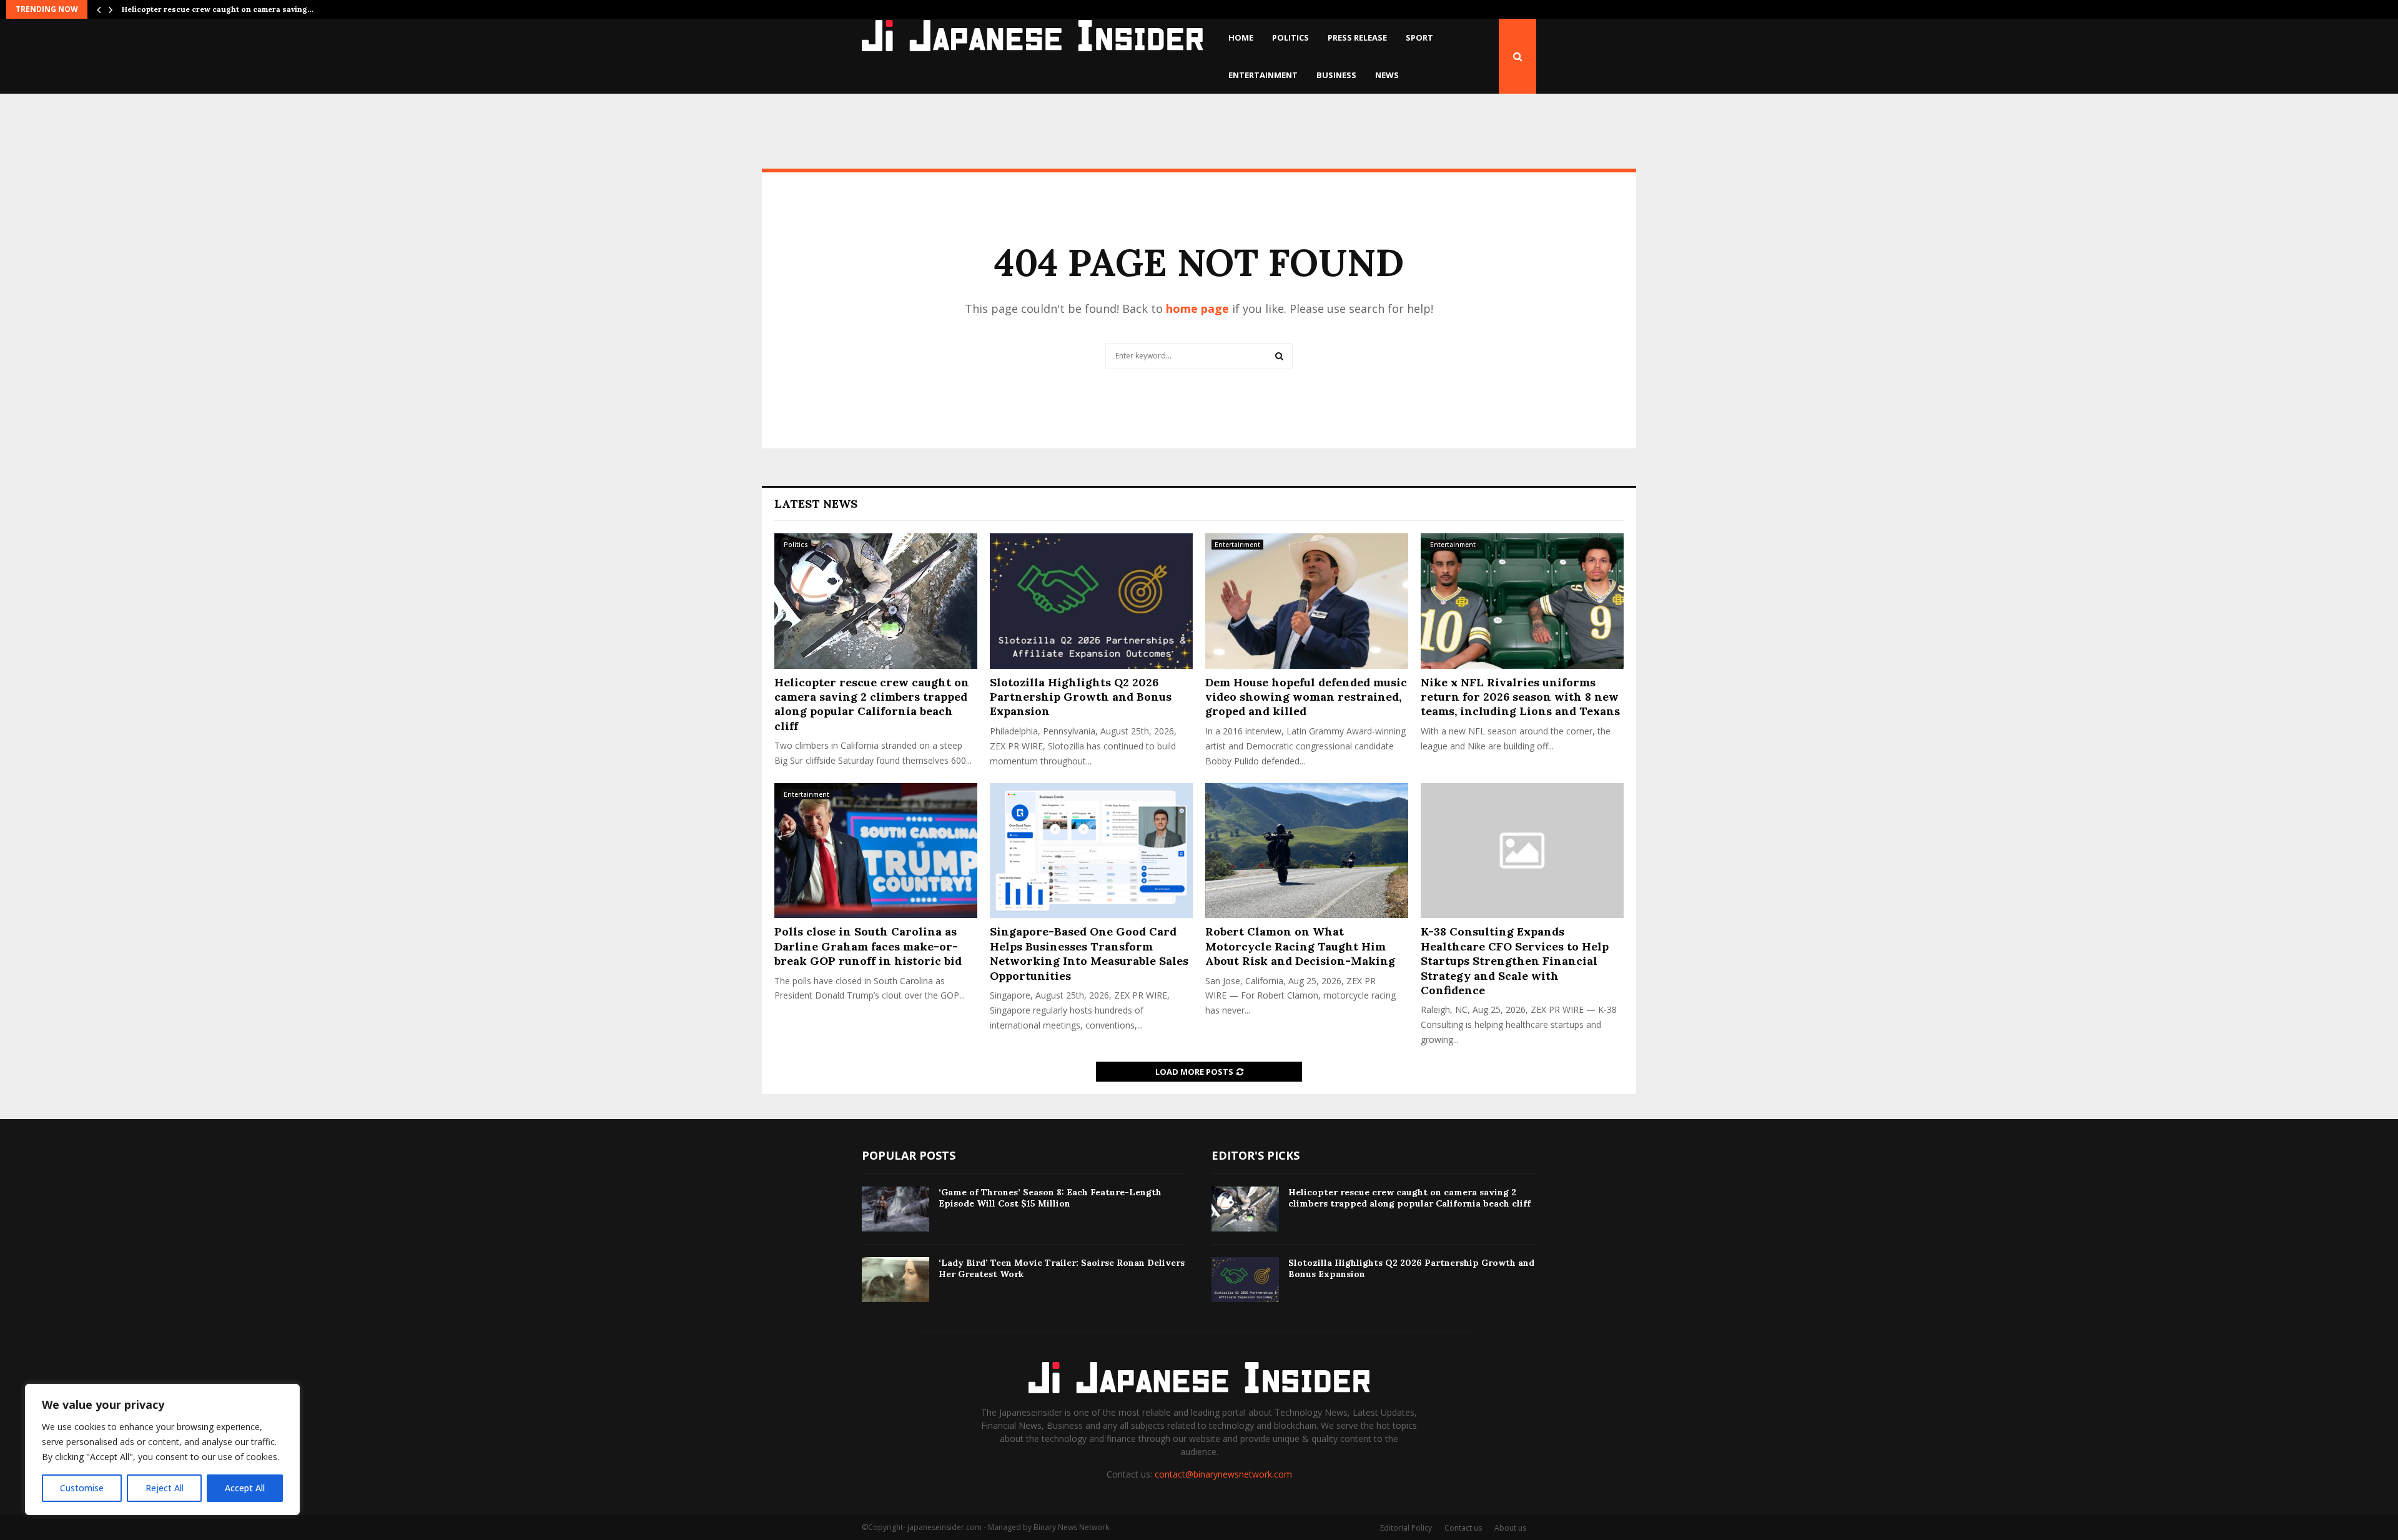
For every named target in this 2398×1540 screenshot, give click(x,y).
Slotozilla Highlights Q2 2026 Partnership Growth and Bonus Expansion (1081, 697)
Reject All (165, 1488)
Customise (82, 1488)
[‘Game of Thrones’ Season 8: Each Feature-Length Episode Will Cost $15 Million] (896, 1209)
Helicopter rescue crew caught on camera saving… (218, 9)
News (1387, 75)
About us (1510, 1528)
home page (1197, 308)
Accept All (245, 1488)
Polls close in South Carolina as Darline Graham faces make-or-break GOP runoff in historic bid (868, 946)
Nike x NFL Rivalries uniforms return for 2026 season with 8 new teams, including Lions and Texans (1520, 697)
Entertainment (1263, 75)
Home (1241, 37)
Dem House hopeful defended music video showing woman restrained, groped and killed (1306, 697)
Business (1336, 75)
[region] (162, 1449)
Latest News (816, 504)
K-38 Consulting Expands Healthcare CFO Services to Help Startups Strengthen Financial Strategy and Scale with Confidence (1515, 961)
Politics (1290, 37)
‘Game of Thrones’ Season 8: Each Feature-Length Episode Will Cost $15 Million (1050, 1198)
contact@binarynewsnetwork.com (1223, 1474)
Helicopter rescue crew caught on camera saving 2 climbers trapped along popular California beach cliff (872, 704)
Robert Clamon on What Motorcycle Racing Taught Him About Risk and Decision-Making (1300, 946)
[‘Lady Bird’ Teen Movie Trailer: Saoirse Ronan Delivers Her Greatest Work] (896, 1280)
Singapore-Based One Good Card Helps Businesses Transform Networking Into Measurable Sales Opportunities (1089, 953)
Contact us (1463, 1528)
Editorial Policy (1406, 1528)
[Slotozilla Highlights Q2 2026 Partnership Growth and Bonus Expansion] (1091, 601)
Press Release (1357, 37)
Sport (1419, 37)
